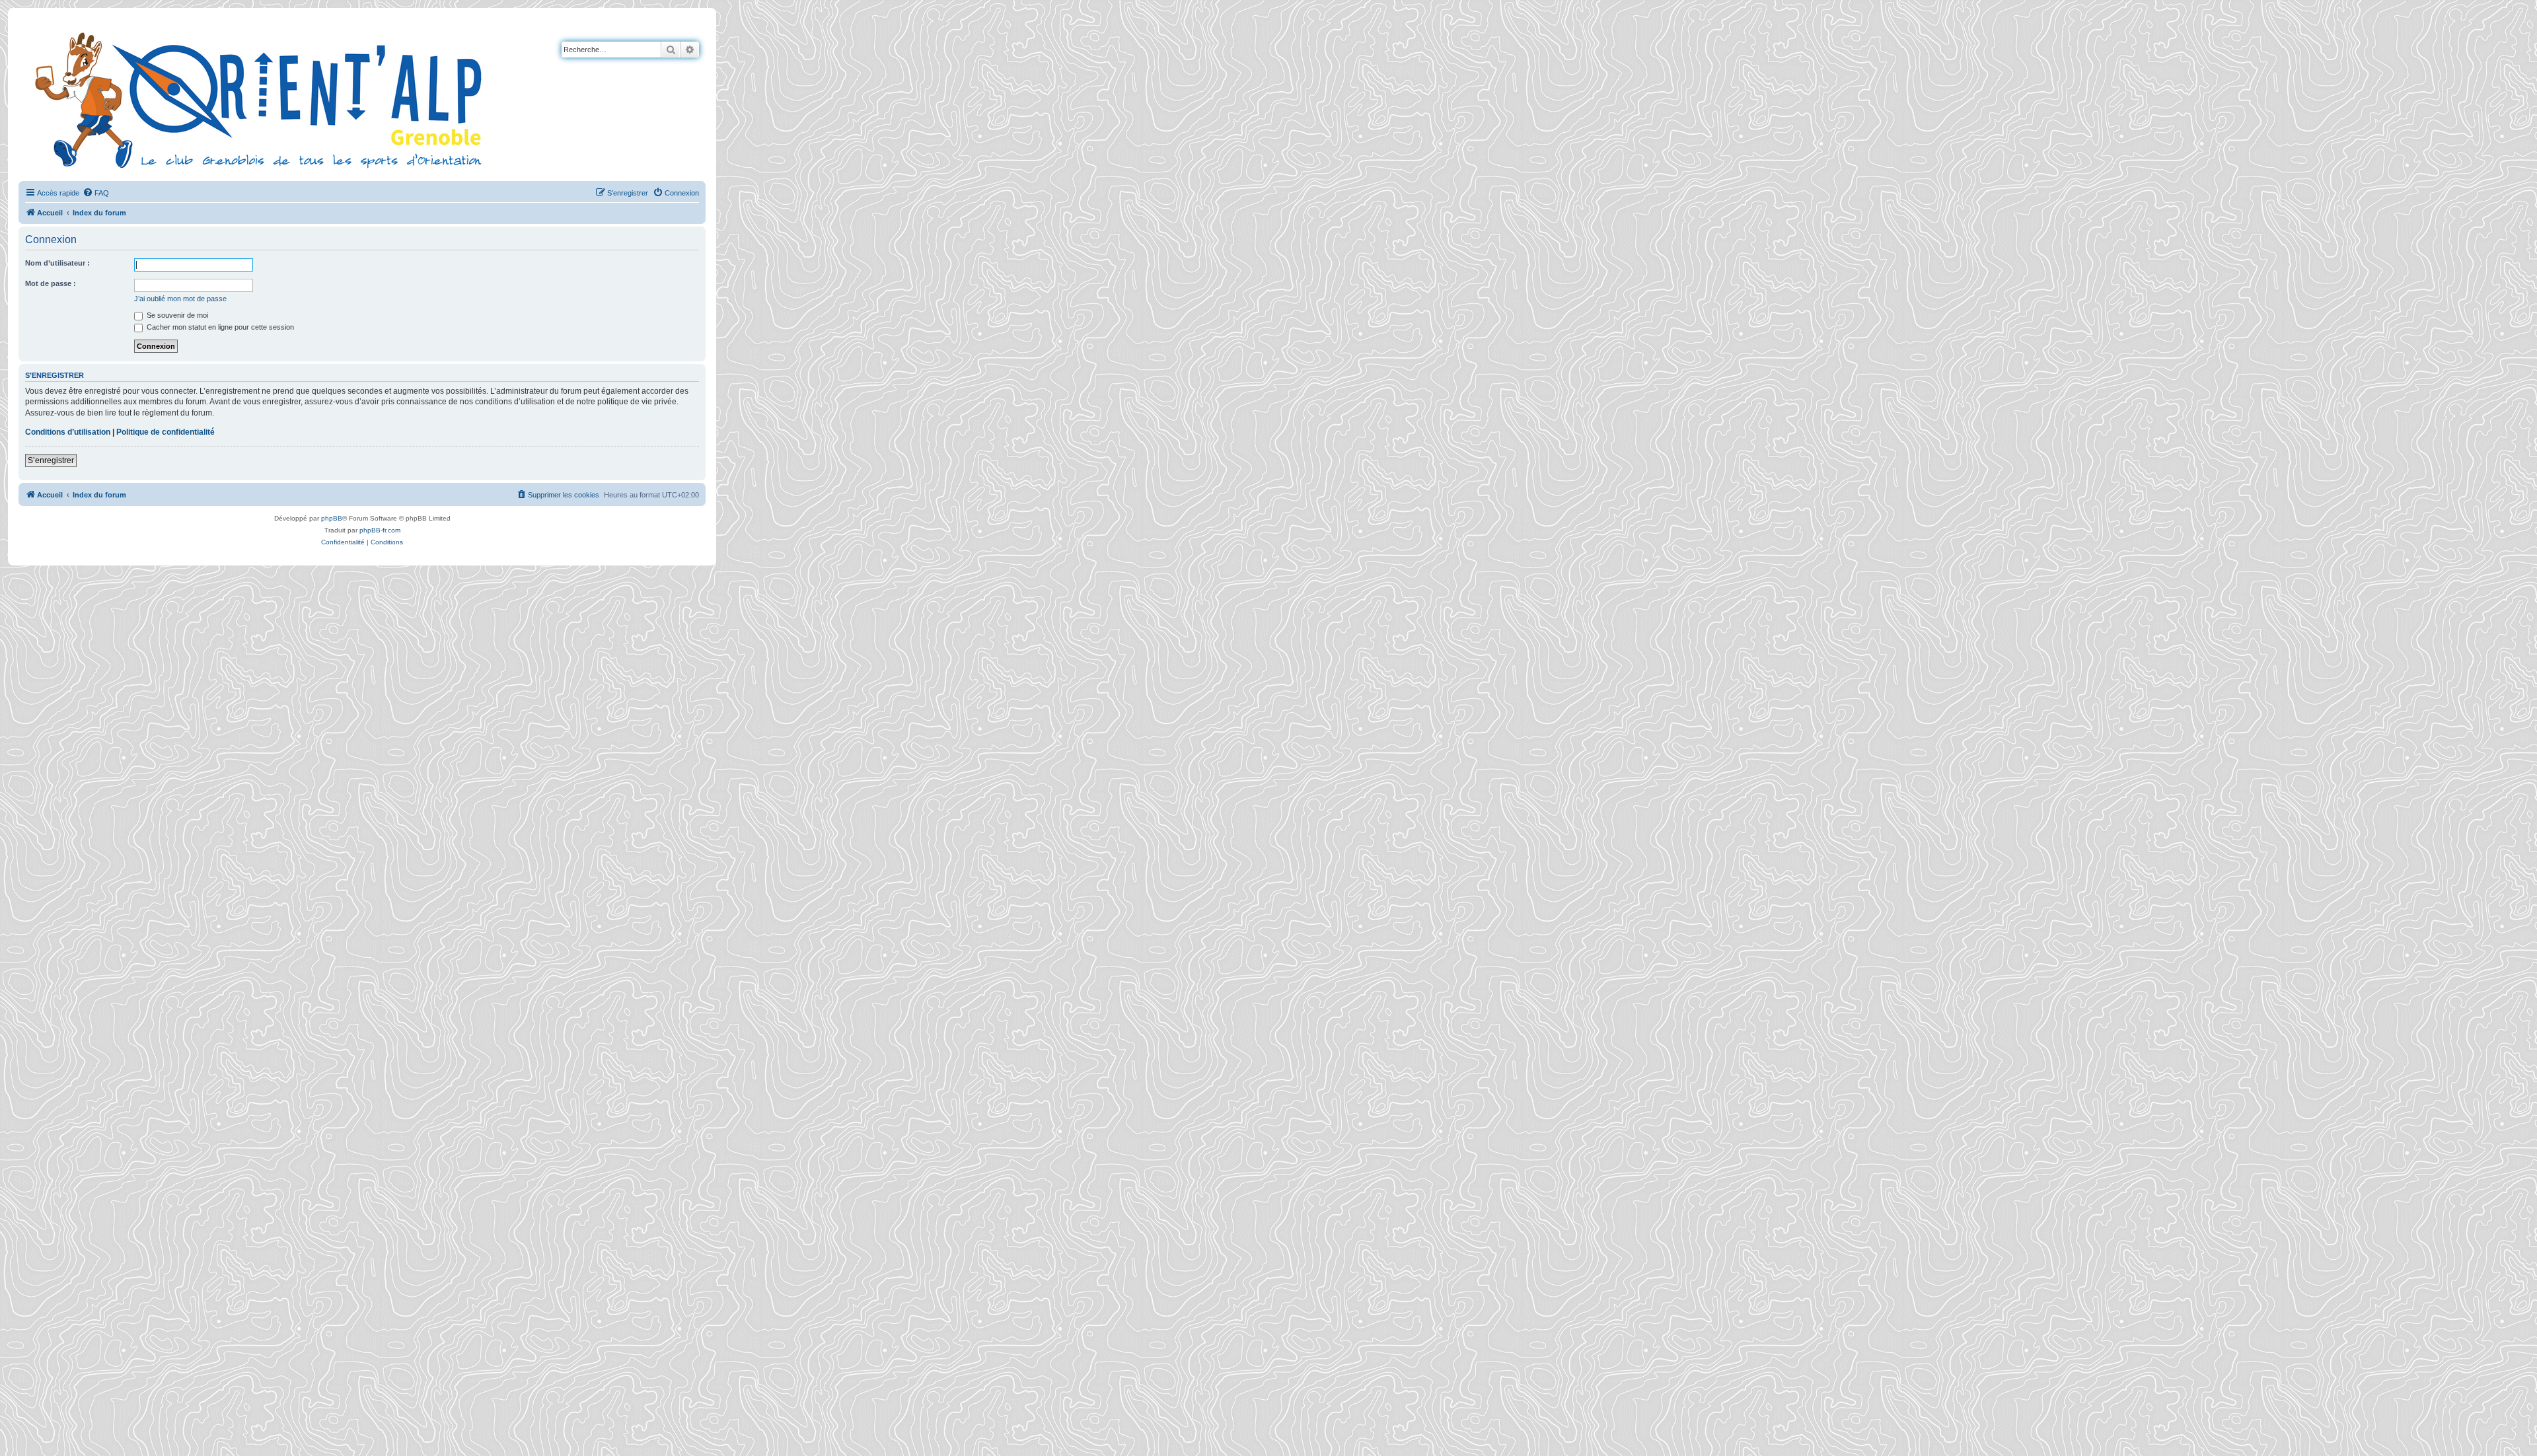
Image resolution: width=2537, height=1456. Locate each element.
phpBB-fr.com (380, 530)
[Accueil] (261, 98)
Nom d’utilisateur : (57, 263)
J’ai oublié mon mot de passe (180, 299)
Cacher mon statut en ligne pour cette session (219, 327)
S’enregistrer (51, 460)
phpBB (332, 518)
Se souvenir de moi (176, 315)
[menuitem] (96, 193)
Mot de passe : (51, 283)
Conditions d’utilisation (68, 432)
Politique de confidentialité (165, 432)
